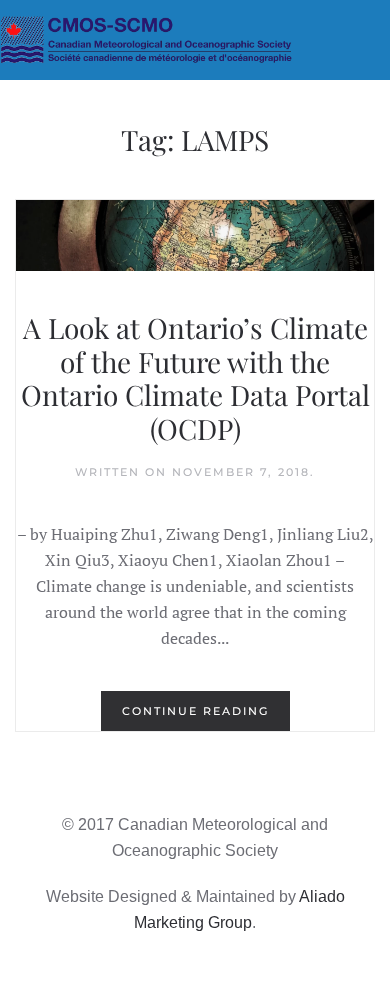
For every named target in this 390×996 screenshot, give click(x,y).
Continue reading (195, 711)
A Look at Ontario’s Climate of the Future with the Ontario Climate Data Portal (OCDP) (195, 378)
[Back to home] (195, 40)
